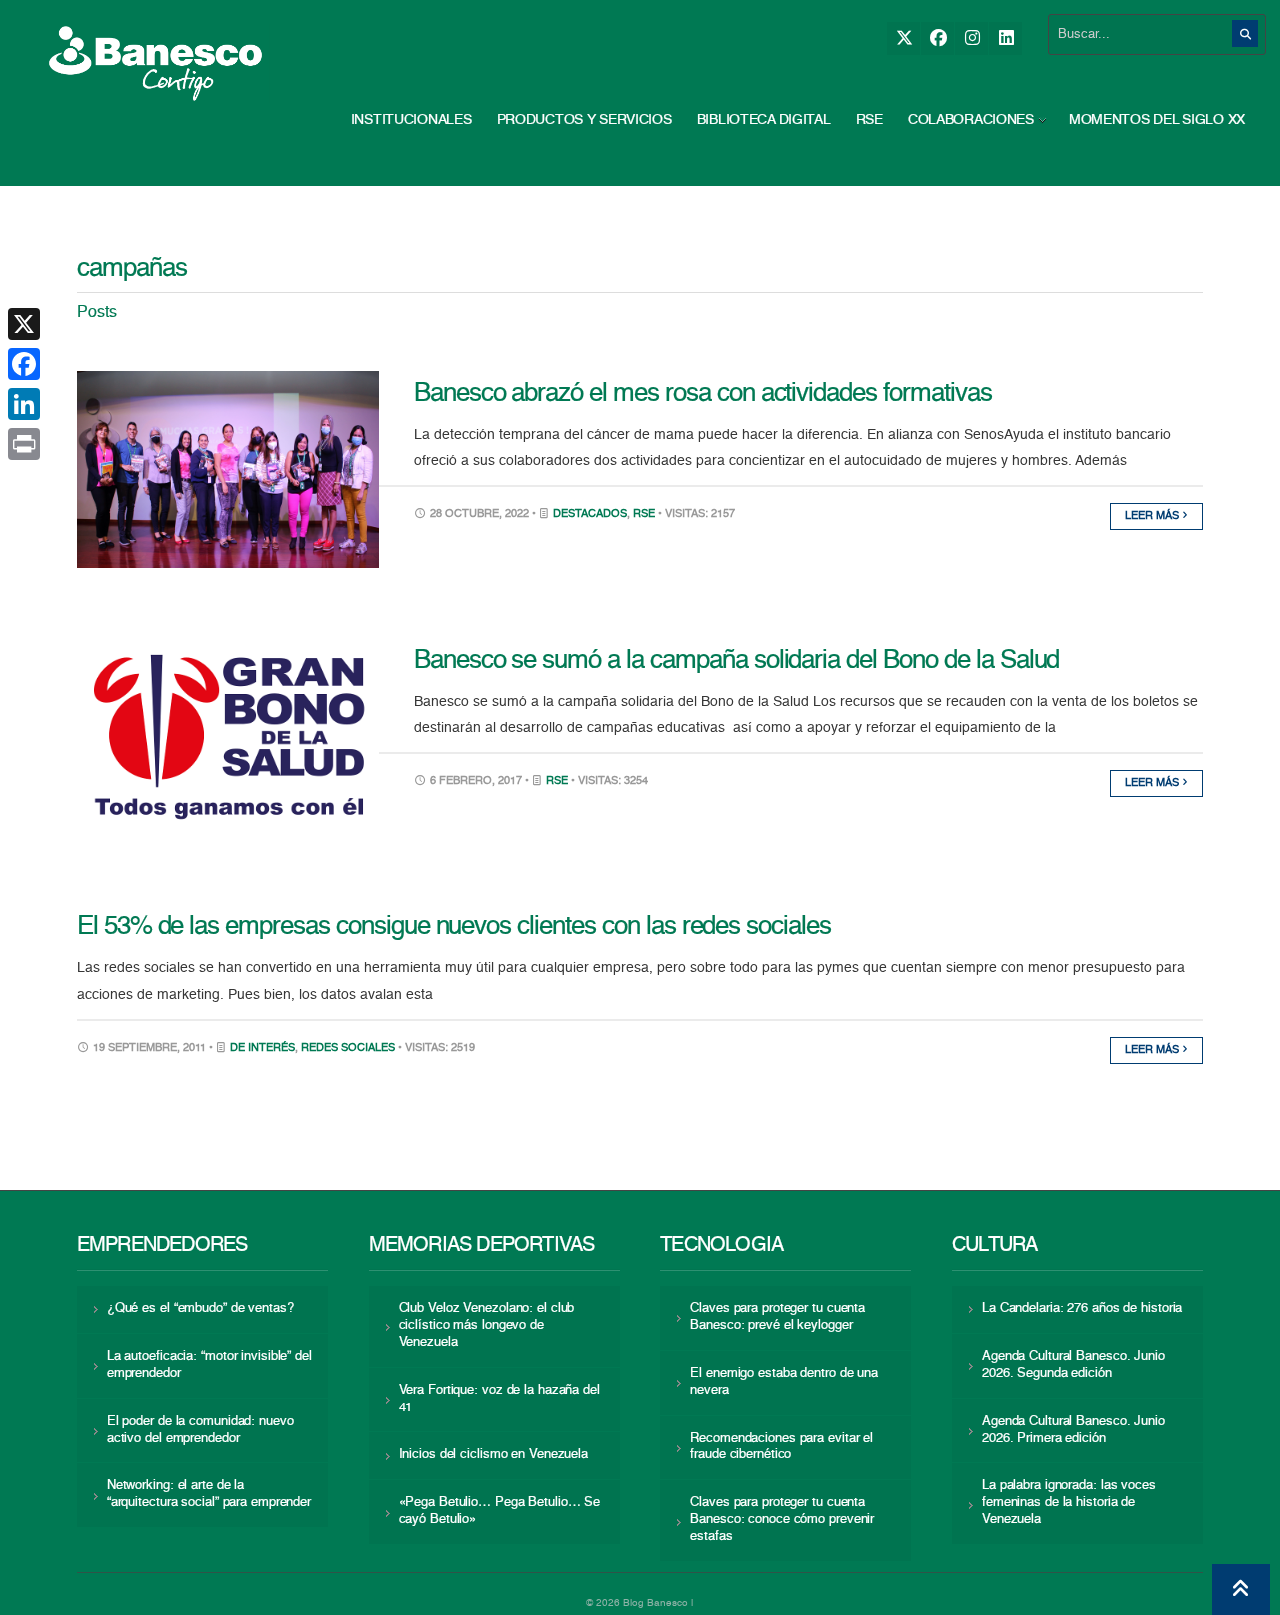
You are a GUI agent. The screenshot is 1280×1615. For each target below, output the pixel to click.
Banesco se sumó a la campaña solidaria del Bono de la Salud (737, 661)
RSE (869, 120)
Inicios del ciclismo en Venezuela (494, 1454)
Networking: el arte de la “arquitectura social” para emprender (209, 1494)
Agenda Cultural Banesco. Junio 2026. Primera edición (1073, 1430)
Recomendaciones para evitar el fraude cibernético (781, 1447)
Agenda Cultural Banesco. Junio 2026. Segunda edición (1073, 1365)
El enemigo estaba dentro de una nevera (784, 1382)
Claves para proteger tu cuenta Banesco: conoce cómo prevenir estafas (782, 1519)
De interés (262, 1048)
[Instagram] (971, 38)
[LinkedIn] (1005, 38)
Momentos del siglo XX (1157, 120)
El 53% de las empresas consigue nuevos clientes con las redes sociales (454, 927)
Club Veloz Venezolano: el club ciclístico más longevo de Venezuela (487, 1325)
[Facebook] (937, 38)
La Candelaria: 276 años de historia (1082, 1308)
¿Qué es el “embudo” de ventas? (200, 1308)
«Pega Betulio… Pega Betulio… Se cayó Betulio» (500, 1511)
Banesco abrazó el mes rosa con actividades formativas (703, 394)
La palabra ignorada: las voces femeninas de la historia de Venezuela (1069, 1502)
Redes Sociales (348, 1048)
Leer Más (1153, 516)
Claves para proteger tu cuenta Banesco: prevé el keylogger (777, 1317)
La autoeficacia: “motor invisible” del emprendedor (209, 1365)
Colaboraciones (971, 120)
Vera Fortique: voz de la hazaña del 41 (499, 1399)
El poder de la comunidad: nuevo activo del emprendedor (200, 1430)
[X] (903, 38)
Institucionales (411, 120)
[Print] (24, 444)
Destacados (590, 514)
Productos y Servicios (584, 120)
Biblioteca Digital (764, 120)
